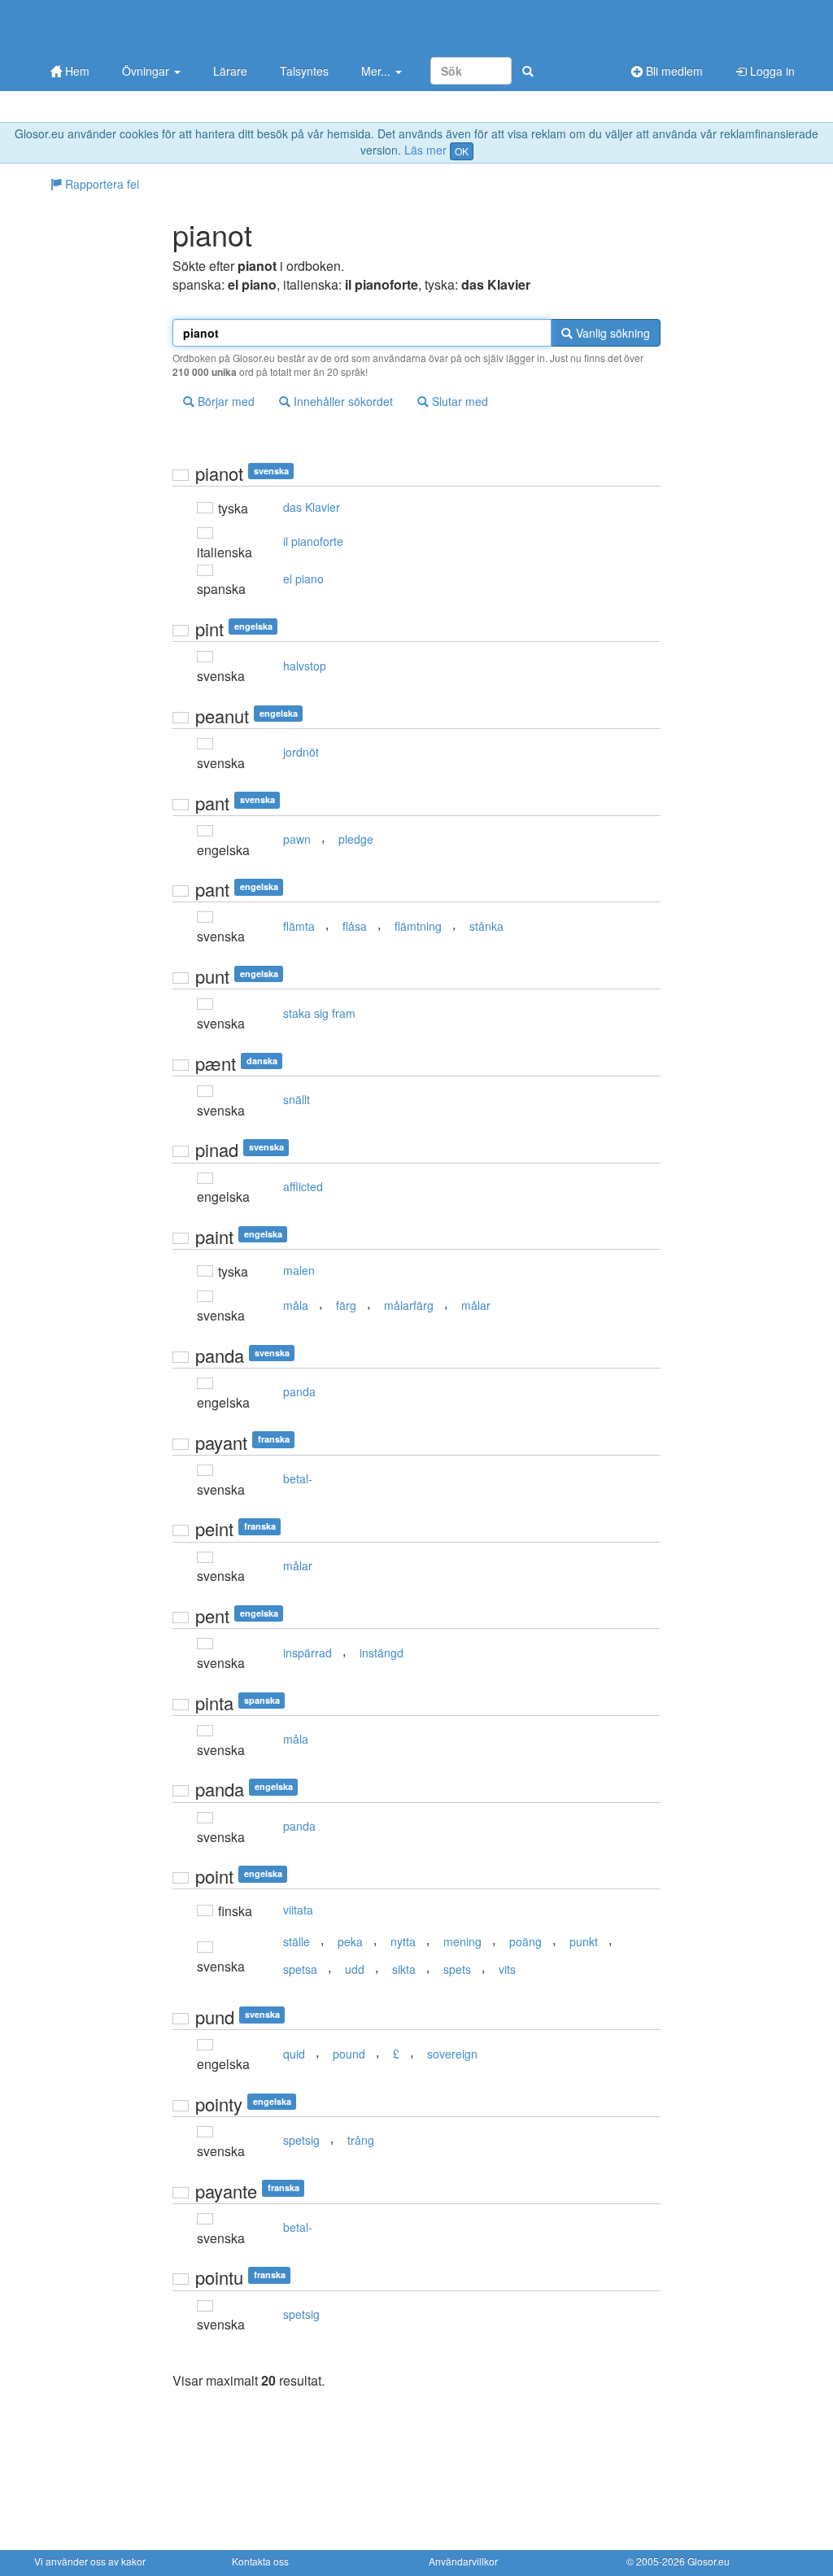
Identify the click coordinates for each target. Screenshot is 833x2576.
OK (462, 151)
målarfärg (409, 1305)
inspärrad (307, 1653)
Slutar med (458, 401)
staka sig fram (319, 1013)
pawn (297, 839)
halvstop (305, 666)
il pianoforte (313, 541)
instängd (382, 1653)
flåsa (355, 926)
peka (350, 1941)
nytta (403, 1941)
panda (299, 1391)
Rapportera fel (100, 184)
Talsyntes (304, 71)
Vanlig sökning (611, 333)
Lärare (230, 71)
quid (294, 2054)
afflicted (303, 1186)
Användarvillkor (463, 2561)
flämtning (418, 926)
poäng (526, 1941)
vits (507, 1969)
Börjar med (225, 401)
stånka (486, 926)
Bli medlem (673, 71)
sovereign (452, 2054)
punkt (584, 1941)
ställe (297, 1941)
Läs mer (425, 150)
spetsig (301, 2140)
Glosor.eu (709, 2561)
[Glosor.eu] (120, 26)
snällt (297, 1099)
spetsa (300, 1969)
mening (462, 1941)
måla (296, 1305)
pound (349, 2054)
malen (299, 1270)
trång (361, 2140)
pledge (356, 839)
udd (355, 1969)
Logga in (771, 71)
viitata (298, 1910)
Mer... (377, 71)
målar (476, 1305)
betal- (298, 1478)
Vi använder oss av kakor (90, 2561)
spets (457, 1969)
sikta (404, 1969)
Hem (76, 71)
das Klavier (312, 507)
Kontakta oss (260, 2561)
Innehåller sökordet (342, 401)
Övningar (147, 71)
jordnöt (301, 752)
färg (346, 1305)
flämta (299, 926)
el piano (303, 579)
